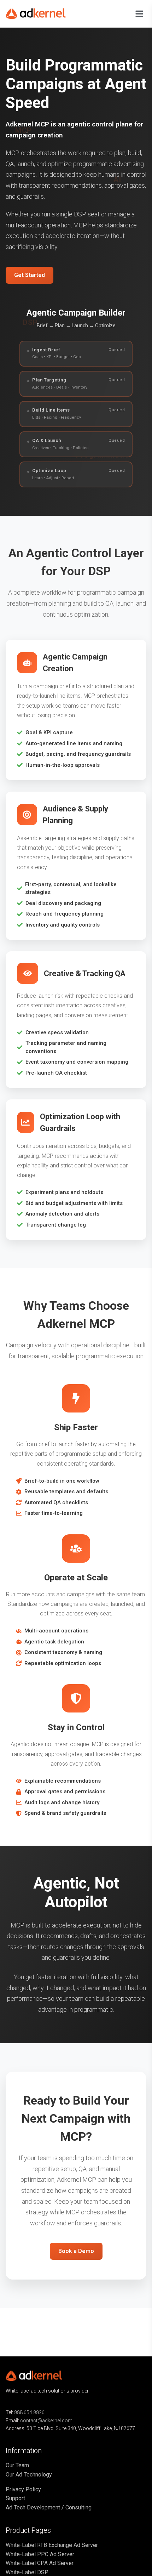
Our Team (17, 2465)
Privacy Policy (23, 2489)
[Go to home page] (41, 14)
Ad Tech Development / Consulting (49, 2507)
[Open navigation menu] (139, 14)
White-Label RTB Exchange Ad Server (52, 2545)
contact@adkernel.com (46, 2421)
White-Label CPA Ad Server (40, 2563)
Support (15, 2498)
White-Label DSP (27, 2572)
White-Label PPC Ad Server (40, 2554)
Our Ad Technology (29, 2475)
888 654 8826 (29, 2412)
